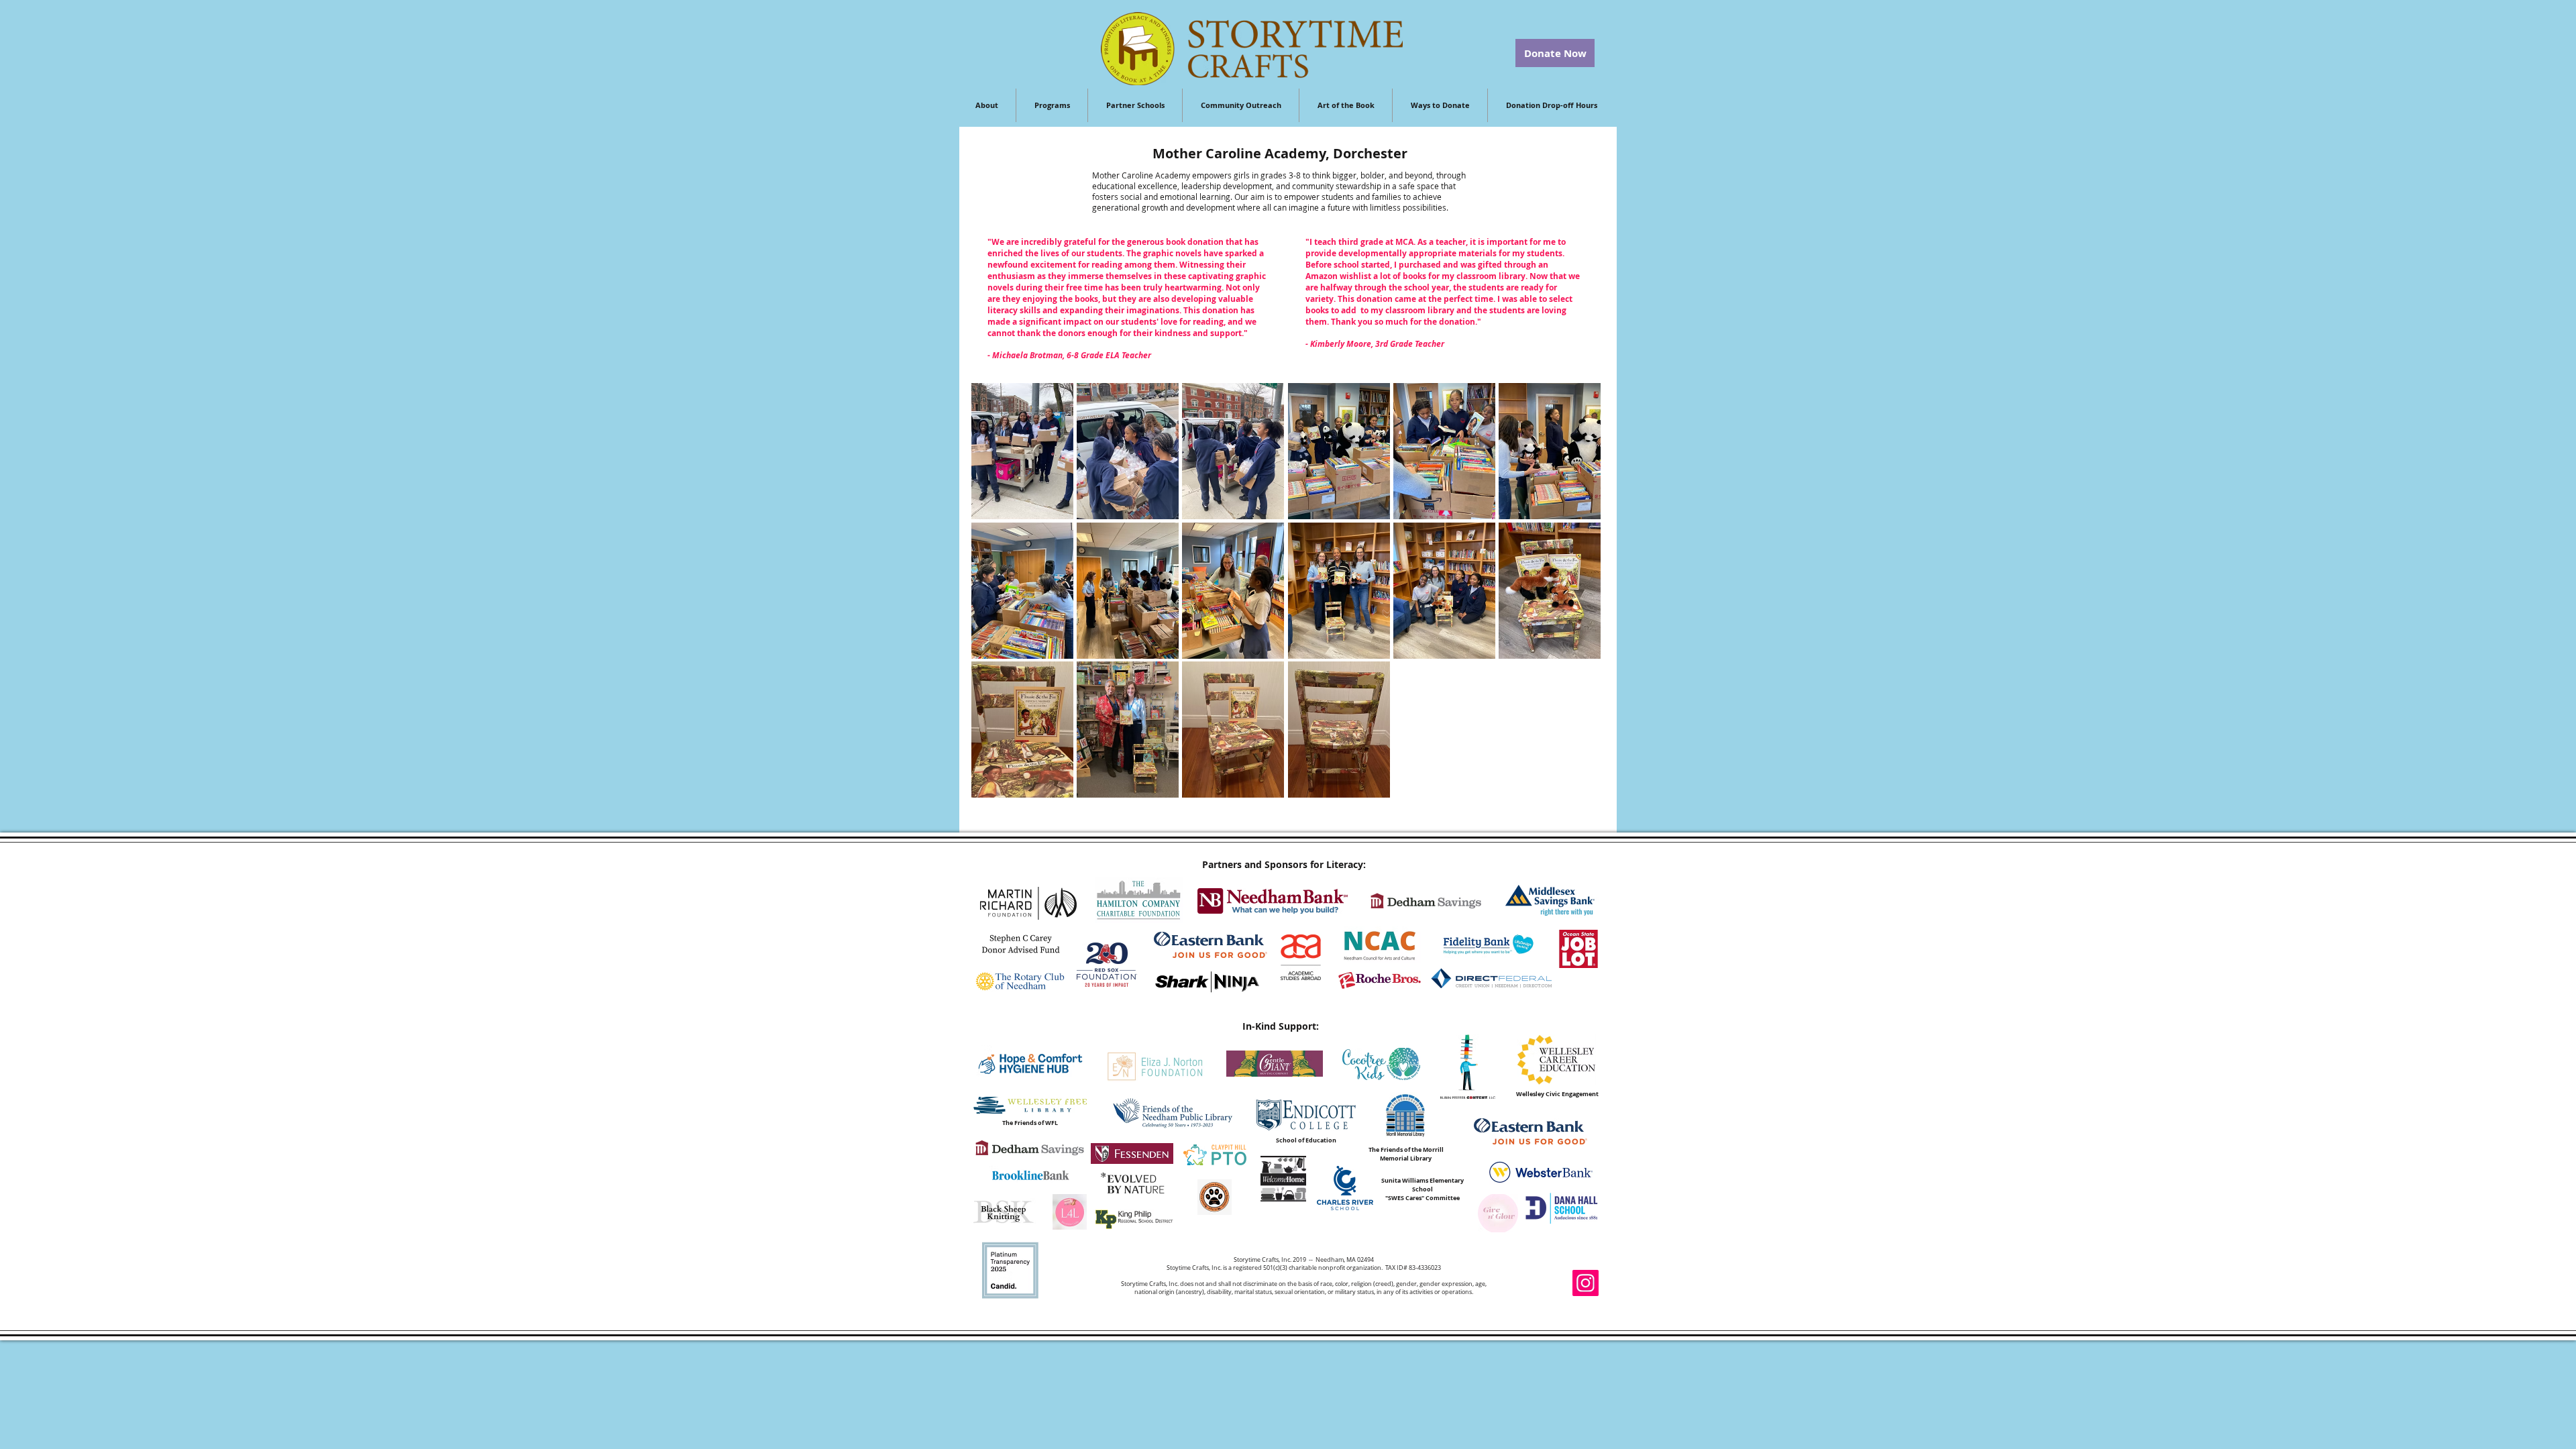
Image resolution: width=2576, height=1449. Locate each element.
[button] (1022, 451)
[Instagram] (1586, 1283)
